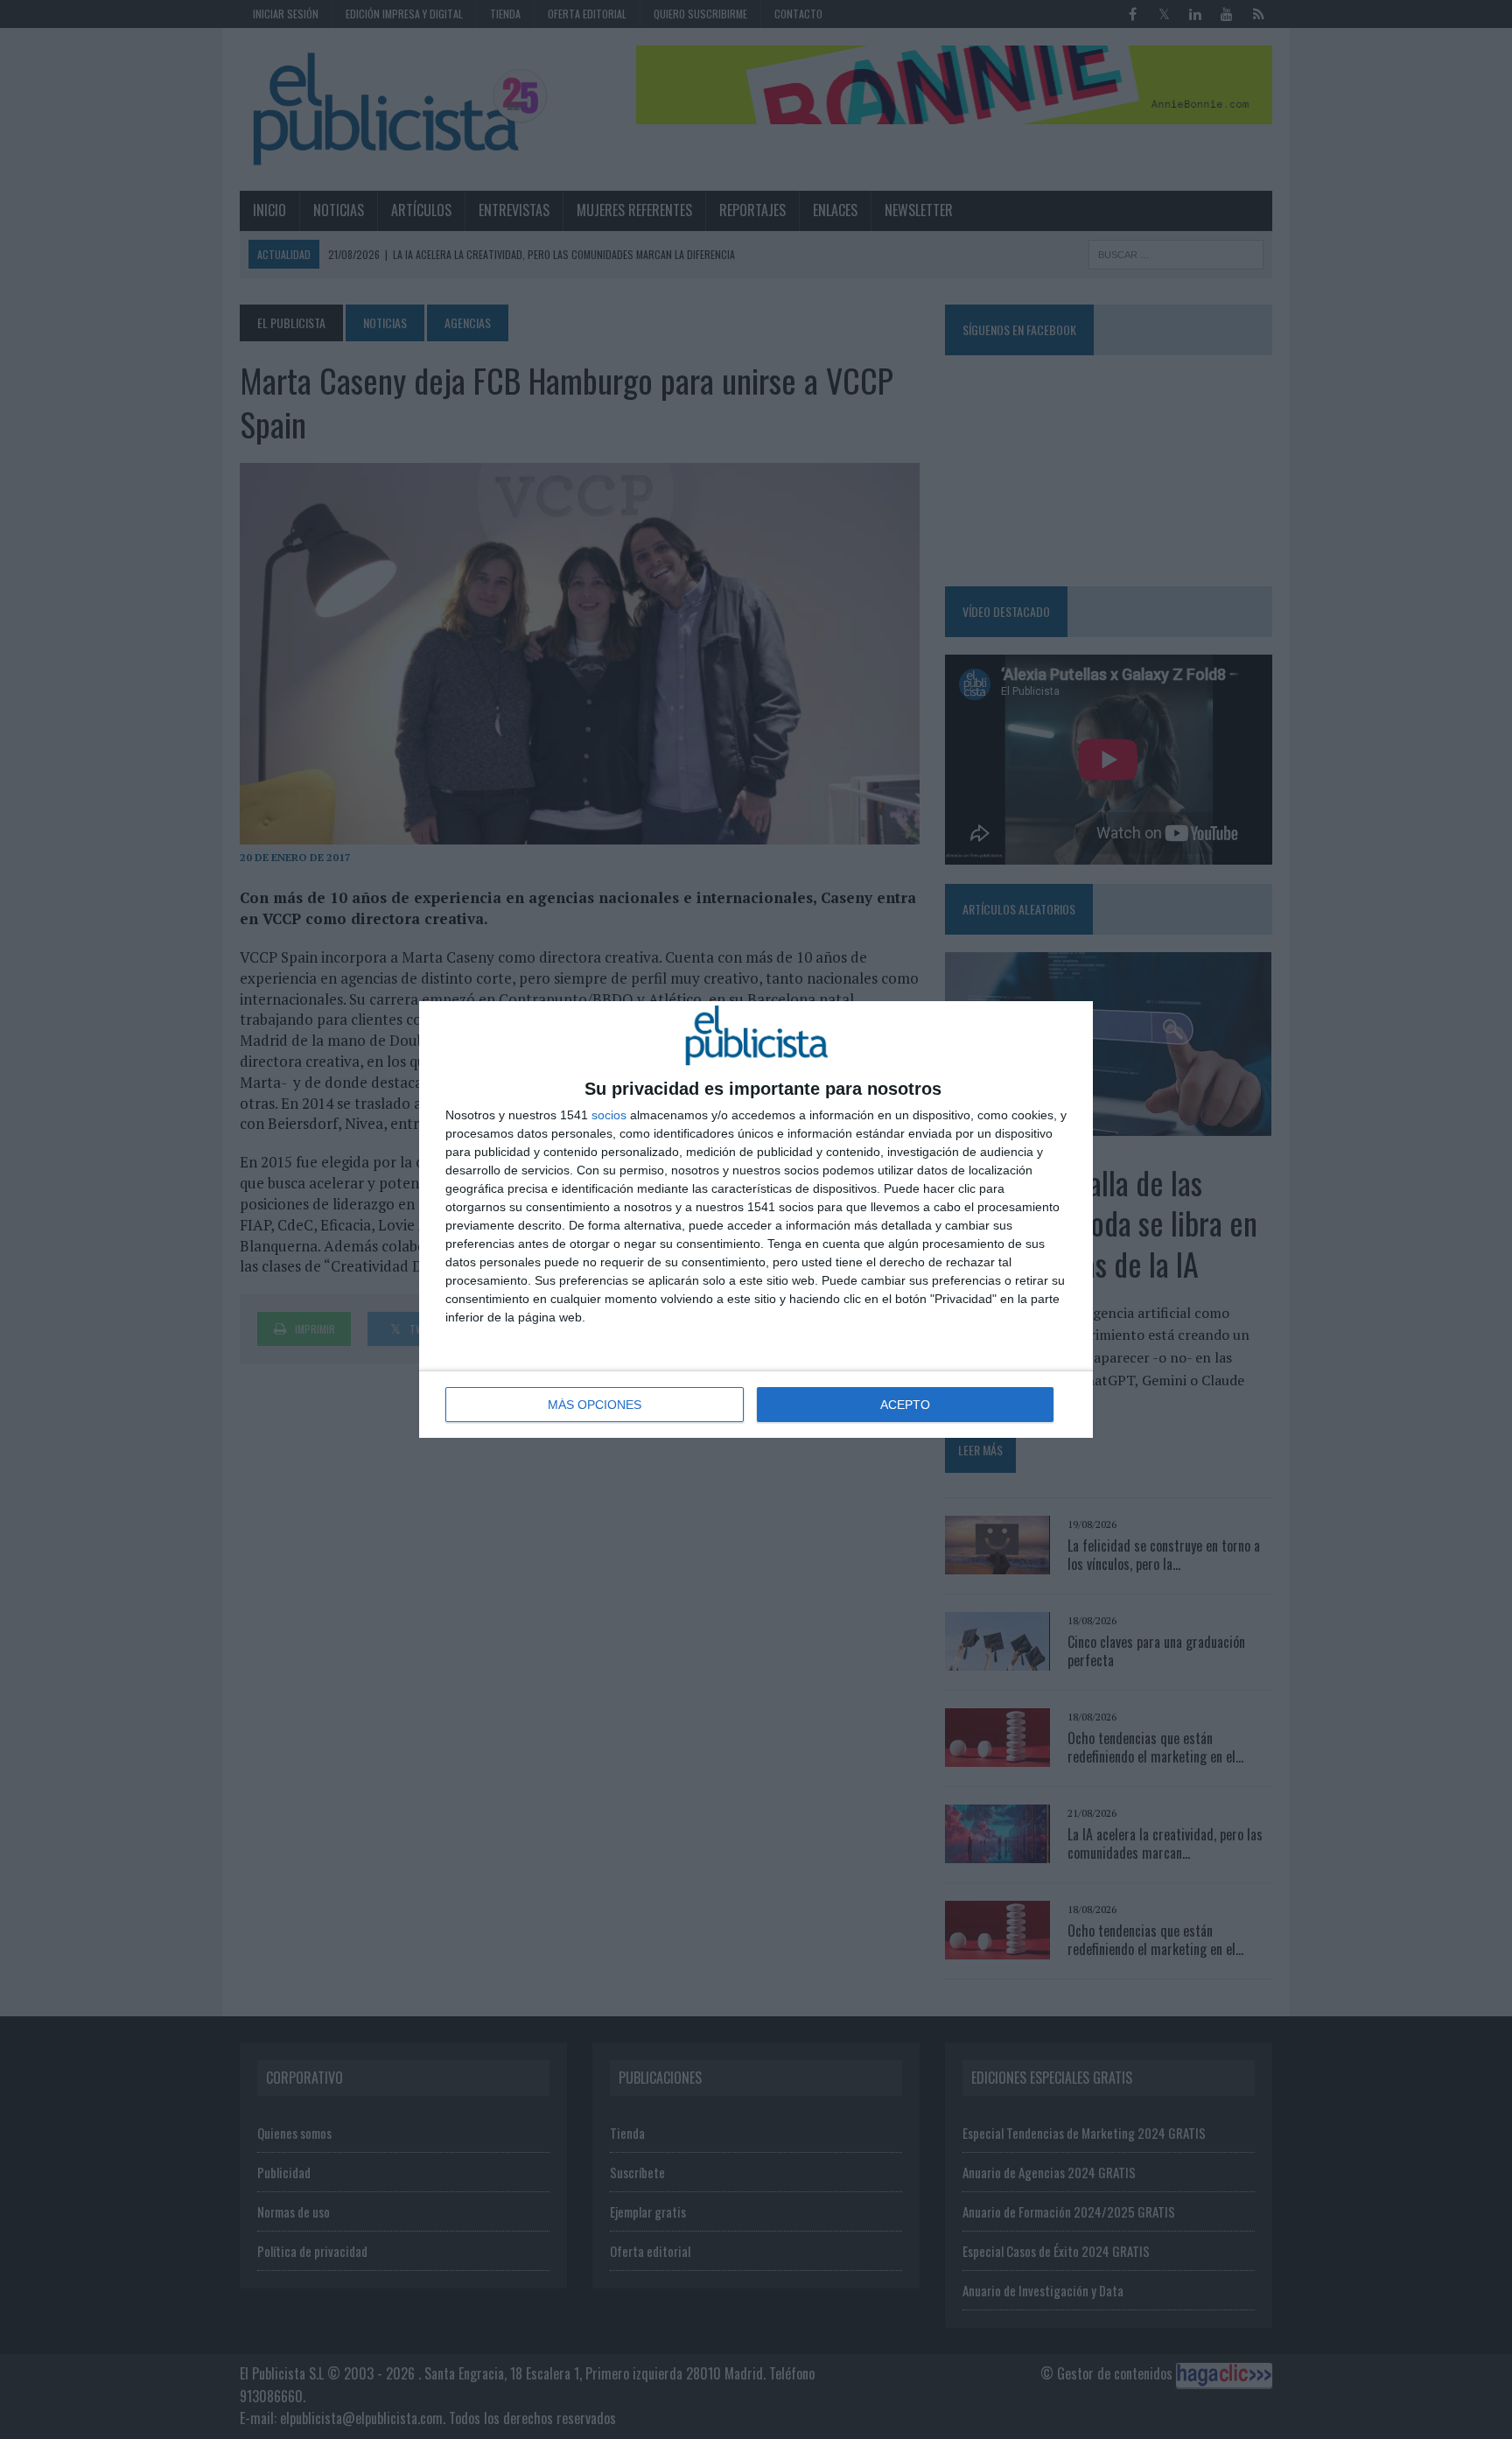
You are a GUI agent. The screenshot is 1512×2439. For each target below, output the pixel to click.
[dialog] (756, 1219)
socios (609, 1115)
